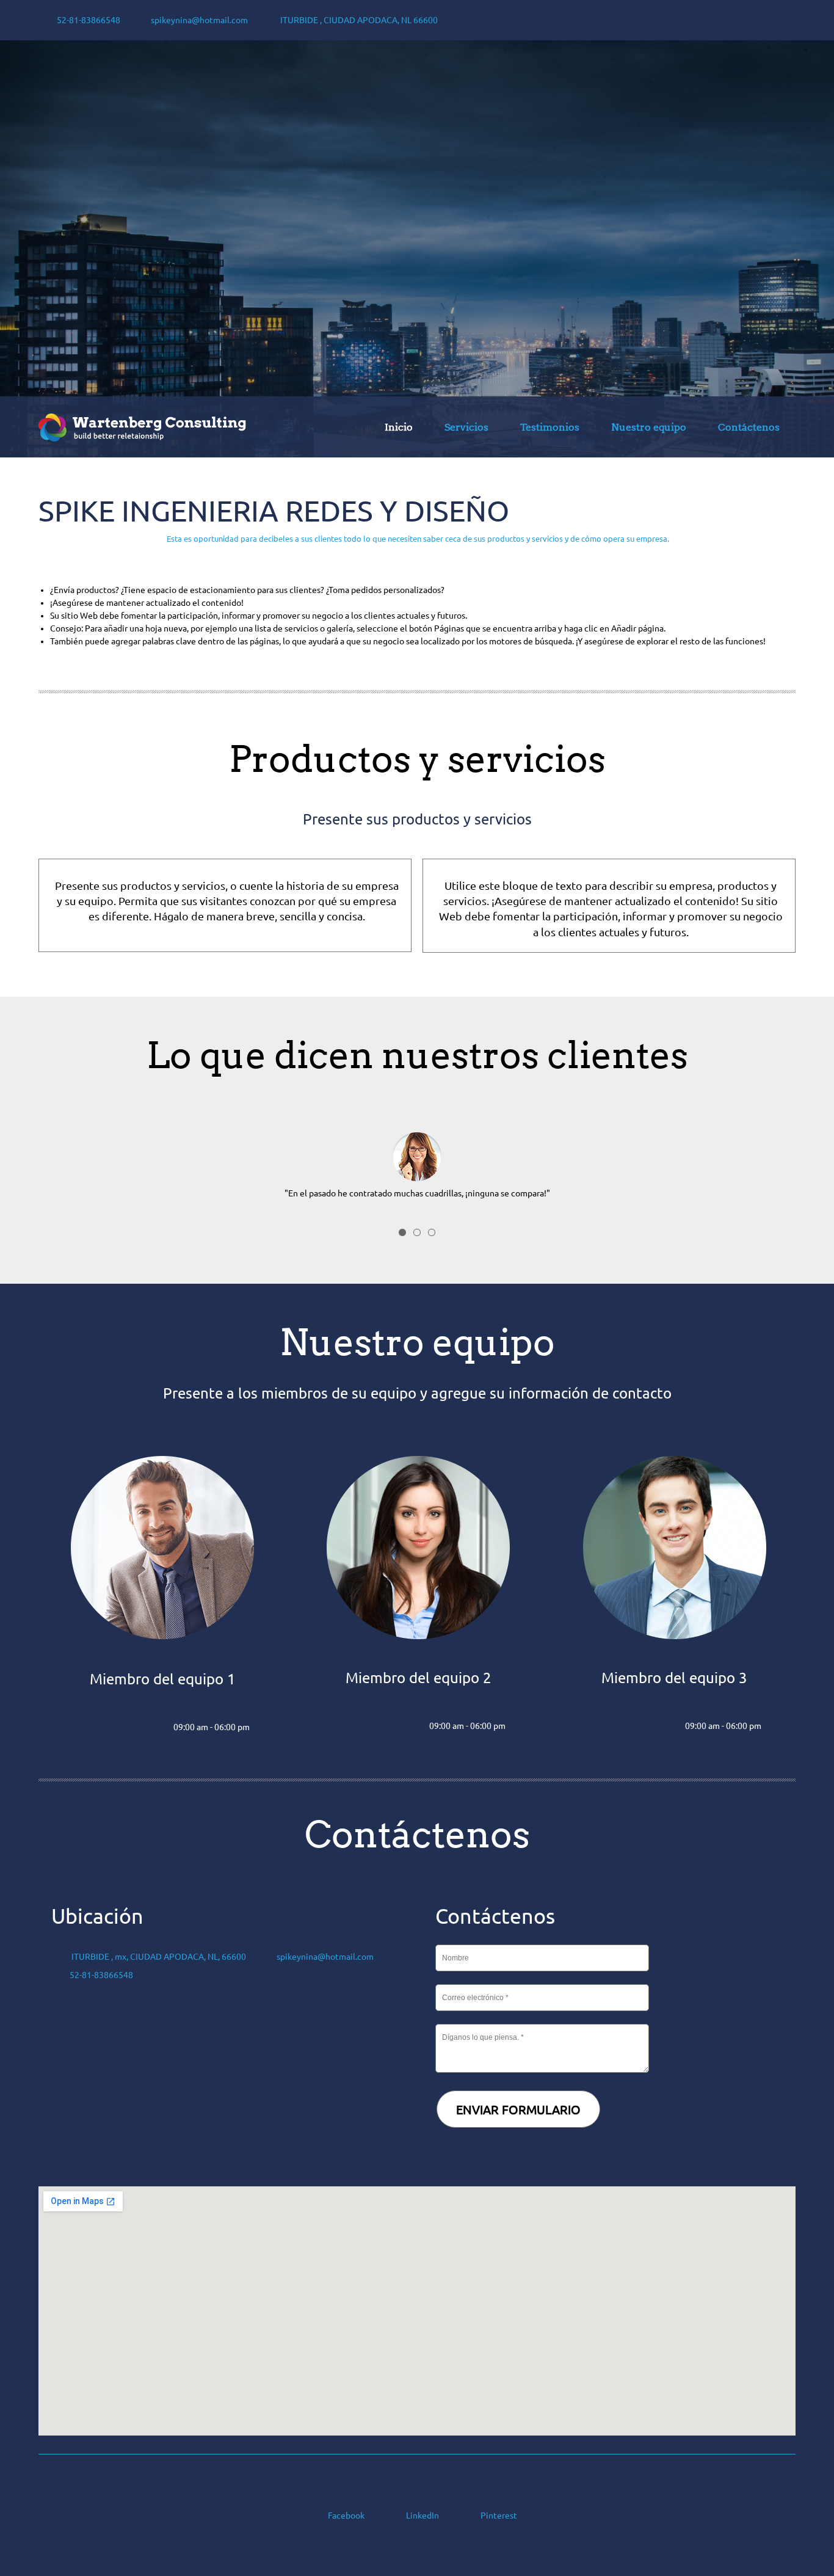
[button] (417, 1154)
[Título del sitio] (142, 427)
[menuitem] (399, 429)
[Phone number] (88, 1728)
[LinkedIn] (137, 1728)
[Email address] (112, 1728)
